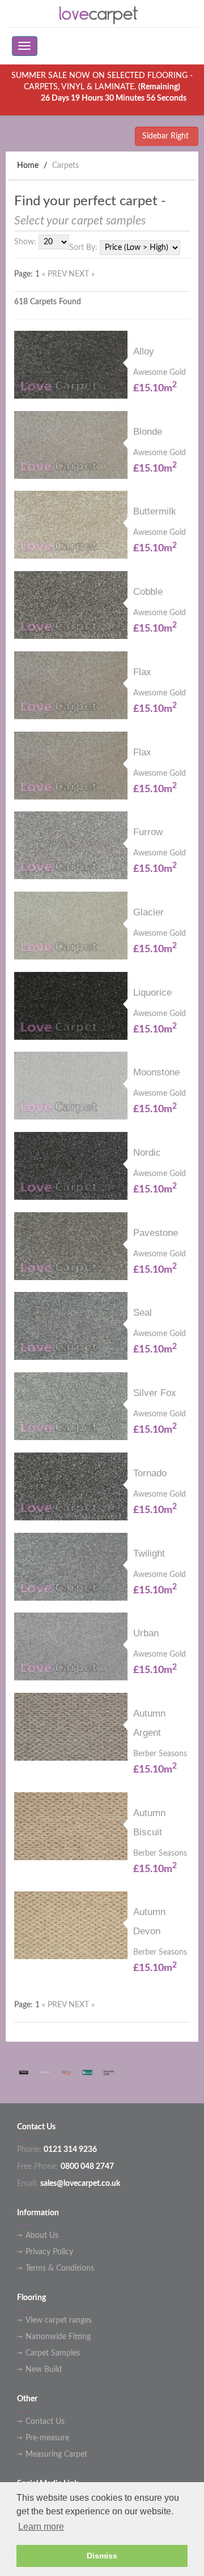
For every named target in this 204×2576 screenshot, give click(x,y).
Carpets (65, 166)
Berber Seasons (160, 1754)
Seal (143, 1313)
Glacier (148, 912)
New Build (44, 2370)
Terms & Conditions (60, 2268)
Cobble (148, 592)
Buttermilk (155, 511)
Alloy (144, 351)
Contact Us (45, 2422)
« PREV (55, 274)
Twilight (149, 1553)
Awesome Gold (160, 373)
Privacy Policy (49, 2252)
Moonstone (156, 1072)
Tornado (150, 1473)
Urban (146, 1633)
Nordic (147, 1153)
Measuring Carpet (56, 2454)
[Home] (102, 14)
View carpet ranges (59, 2320)
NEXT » (82, 274)
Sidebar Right (167, 136)
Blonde (148, 432)
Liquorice (152, 993)
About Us (42, 2236)
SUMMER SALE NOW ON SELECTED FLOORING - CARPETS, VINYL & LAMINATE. (102, 87)
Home (28, 166)
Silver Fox (155, 1393)
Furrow (148, 832)
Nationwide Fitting (58, 2337)
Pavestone (156, 1233)
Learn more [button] (41, 2527)
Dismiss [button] (102, 2556)
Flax (142, 672)
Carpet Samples (53, 2353)
